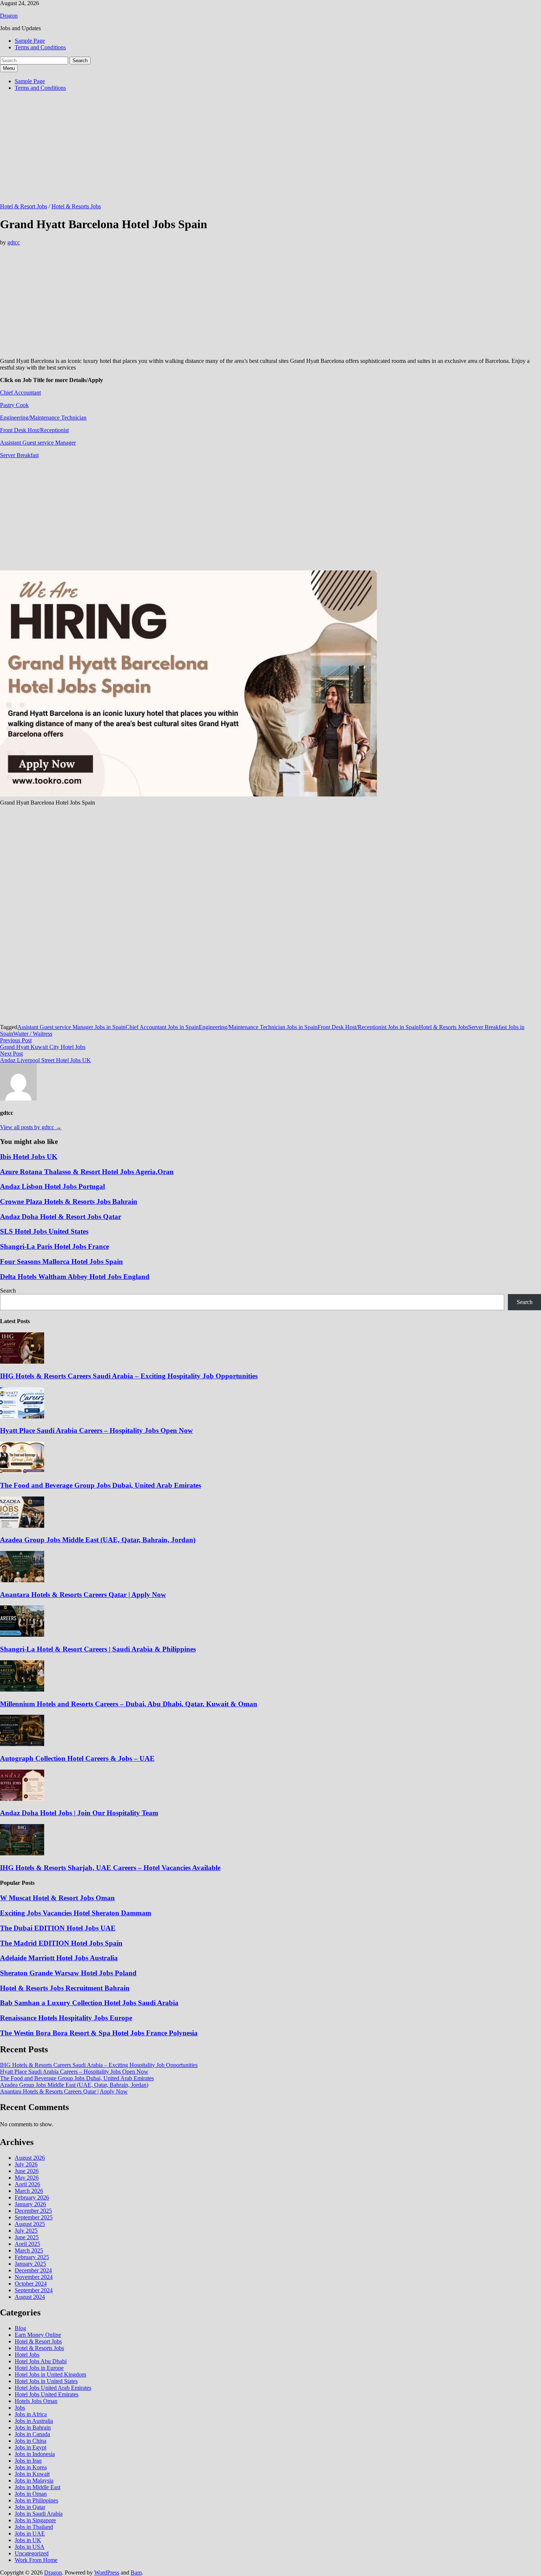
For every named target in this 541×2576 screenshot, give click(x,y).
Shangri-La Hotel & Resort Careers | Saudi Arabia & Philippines (98, 1649)
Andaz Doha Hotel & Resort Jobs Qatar (61, 1217)
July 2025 (26, 2231)
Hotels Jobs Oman (36, 2401)
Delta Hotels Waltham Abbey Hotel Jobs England (75, 1277)
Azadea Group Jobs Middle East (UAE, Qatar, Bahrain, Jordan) (98, 1540)
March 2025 (29, 2250)
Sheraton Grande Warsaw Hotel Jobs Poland (68, 1973)
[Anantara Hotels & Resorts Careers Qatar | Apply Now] (22, 1580)
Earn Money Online (38, 2335)
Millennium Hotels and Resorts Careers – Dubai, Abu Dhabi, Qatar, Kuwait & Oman (129, 1704)
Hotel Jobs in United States (46, 2381)
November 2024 (34, 2277)
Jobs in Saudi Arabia (39, 2514)
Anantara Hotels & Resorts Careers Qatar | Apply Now (83, 1595)
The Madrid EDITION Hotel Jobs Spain (61, 1943)
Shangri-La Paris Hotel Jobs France (54, 1246)
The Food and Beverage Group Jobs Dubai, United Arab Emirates (100, 1485)
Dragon (9, 16)
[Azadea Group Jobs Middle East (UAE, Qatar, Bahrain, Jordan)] (22, 1526)
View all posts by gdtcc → (31, 1127)
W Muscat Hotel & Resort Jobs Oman (57, 1898)
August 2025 (30, 2224)
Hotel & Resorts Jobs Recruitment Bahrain (65, 1988)
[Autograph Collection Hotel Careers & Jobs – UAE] (22, 1744)
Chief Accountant (20, 393)
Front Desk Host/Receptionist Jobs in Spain (368, 1027)
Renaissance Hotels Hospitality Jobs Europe (66, 2018)
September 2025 (34, 2217)
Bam (136, 2573)
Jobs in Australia (34, 2421)
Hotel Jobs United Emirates (47, 2394)
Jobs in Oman (31, 2494)
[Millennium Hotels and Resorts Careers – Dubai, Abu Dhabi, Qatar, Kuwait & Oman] (22, 1690)
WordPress (107, 2573)
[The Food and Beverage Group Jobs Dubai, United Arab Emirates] (22, 1471)
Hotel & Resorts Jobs (76, 206)
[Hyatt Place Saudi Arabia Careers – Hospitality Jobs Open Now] (22, 1416)
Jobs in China (31, 2441)
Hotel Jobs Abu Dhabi (41, 2361)
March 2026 (29, 2191)
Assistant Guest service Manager (38, 443)
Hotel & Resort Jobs (24, 206)
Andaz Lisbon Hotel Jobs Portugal (52, 1186)
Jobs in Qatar (30, 2507)
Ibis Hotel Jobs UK (29, 1157)
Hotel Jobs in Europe (39, 2368)
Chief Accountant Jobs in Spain (162, 1027)
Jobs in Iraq (28, 2461)
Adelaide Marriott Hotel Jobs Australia (59, 1958)
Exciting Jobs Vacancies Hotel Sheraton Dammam (76, 1913)
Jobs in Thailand (34, 2527)
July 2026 (26, 2164)
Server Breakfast (19, 455)
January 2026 (30, 2204)
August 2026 (30, 2158)
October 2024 (31, 2284)
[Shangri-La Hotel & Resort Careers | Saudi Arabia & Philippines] (22, 1635)
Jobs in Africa (31, 2414)
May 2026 (27, 2178)
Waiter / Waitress (33, 1034)
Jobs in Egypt (31, 2447)
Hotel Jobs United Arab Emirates (53, 2388)
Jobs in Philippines (36, 2500)
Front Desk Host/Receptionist (34, 430)
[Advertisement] (221, 149)
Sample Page (30, 41)
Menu (9, 68)
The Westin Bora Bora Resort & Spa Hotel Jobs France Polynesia (99, 2033)
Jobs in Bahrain (33, 2427)
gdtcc (14, 242)
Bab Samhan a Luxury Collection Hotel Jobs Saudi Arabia (89, 2003)
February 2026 (32, 2197)
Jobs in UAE (30, 2533)
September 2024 (34, 2290)
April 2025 (27, 2244)
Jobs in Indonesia (35, 2454)
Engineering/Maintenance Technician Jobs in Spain (258, 1027)
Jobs (20, 2408)
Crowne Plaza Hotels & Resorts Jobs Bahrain (69, 1202)
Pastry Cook (14, 405)
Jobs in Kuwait (32, 2474)
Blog (20, 2328)
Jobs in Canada (32, 2434)
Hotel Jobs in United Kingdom (50, 2374)
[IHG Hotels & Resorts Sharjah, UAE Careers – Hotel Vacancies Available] (22, 1853)
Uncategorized (32, 2553)
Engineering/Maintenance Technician (43, 418)
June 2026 (27, 2171)
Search (8, 1291)
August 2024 (30, 2297)
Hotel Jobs (27, 2355)
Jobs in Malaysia (34, 2480)
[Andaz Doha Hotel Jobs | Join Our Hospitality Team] (22, 1799)
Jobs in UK (28, 2540)
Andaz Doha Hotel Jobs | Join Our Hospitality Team (79, 1813)
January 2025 (30, 2264)
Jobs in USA (30, 2547)
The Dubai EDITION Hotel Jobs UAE (58, 1928)
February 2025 (32, 2257)
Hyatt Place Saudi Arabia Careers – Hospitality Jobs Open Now (96, 1430)
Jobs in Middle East (38, 2487)
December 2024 (33, 2270)
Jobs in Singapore (35, 2520)
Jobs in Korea (31, 2467)
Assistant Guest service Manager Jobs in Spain (71, 1027)
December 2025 (33, 2211)
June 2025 (27, 2237)
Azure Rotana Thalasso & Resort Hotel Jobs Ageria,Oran (87, 1172)
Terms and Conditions (40, 47)
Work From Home (36, 2560)
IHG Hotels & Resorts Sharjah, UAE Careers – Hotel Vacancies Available (110, 1868)
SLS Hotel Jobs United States (44, 1231)
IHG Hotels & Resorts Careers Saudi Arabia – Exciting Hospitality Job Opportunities (129, 1376)
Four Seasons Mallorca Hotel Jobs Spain (61, 1262)
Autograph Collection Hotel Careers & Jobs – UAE (77, 1758)
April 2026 (27, 2184)
